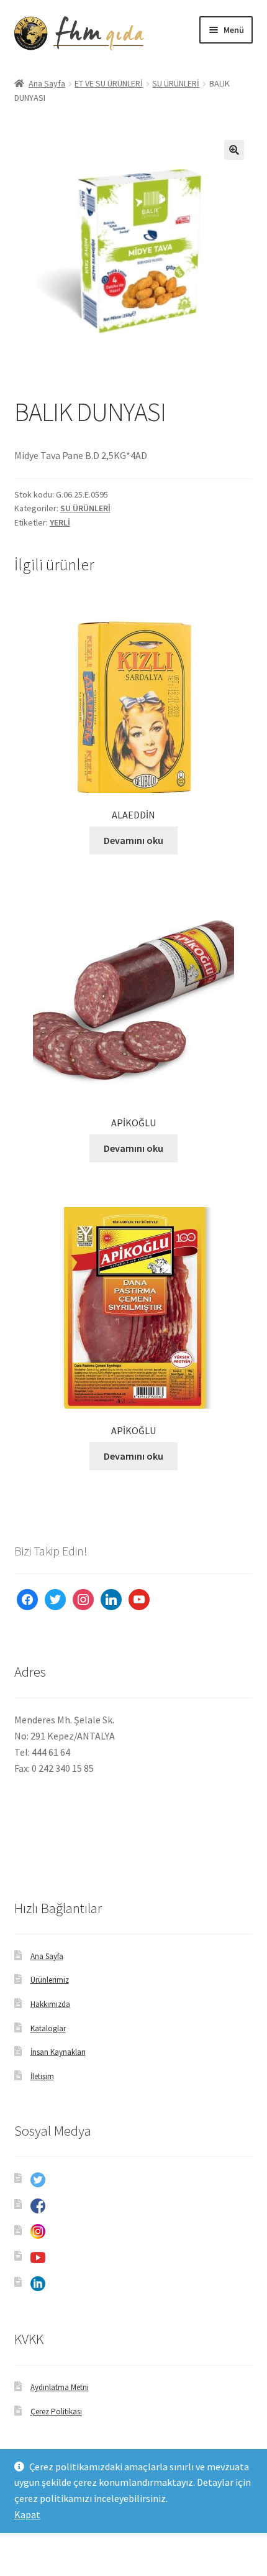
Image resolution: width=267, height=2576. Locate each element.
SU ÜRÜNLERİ (176, 83)
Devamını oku (133, 840)
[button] (234, 150)
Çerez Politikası (56, 2412)
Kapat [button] (27, 2514)
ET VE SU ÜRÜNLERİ (109, 83)
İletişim (42, 2076)
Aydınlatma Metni (60, 2387)
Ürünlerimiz (50, 1980)
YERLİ (60, 522)
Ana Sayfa (47, 83)
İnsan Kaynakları (58, 2052)
